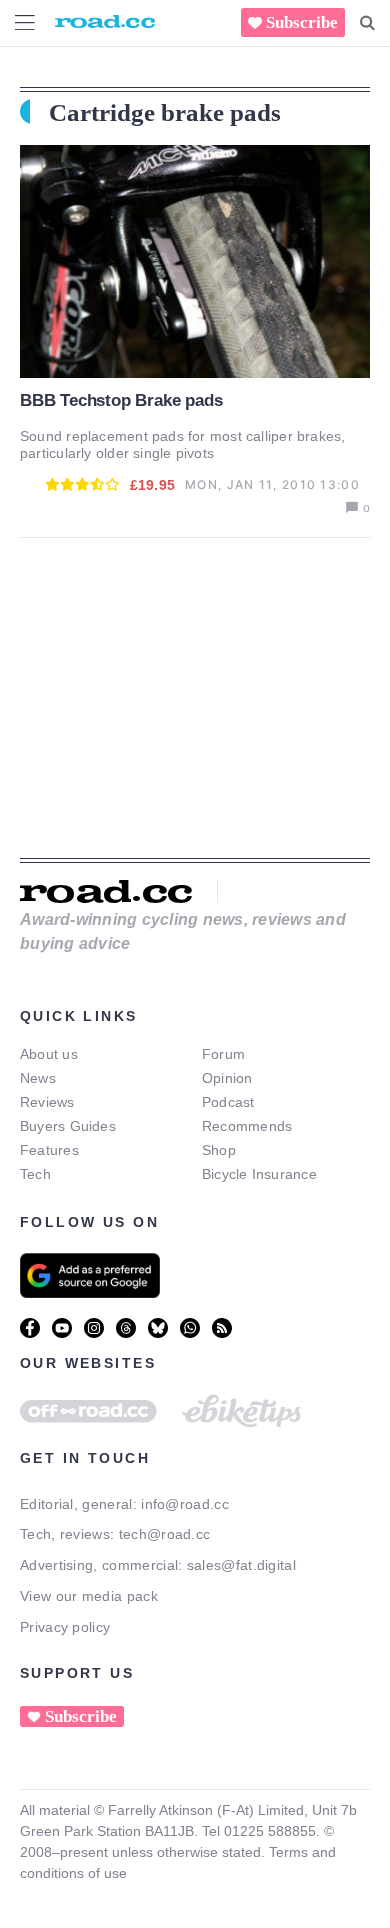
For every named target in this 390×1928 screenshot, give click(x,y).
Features (49, 1150)
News (38, 1078)
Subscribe (302, 22)
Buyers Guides (68, 1126)
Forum (223, 1054)
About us (49, 1054)
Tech (35, 1174)
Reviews (47, 1102)
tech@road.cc (165, 1534)
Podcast (228, 1102)
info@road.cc (185, 1504)
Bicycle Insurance (259, 1174)
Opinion (227, 1078)
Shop (219, 1150)
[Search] (367, 23)
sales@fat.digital (241, 1565)
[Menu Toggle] (25, 22)
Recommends (247, 1126)
